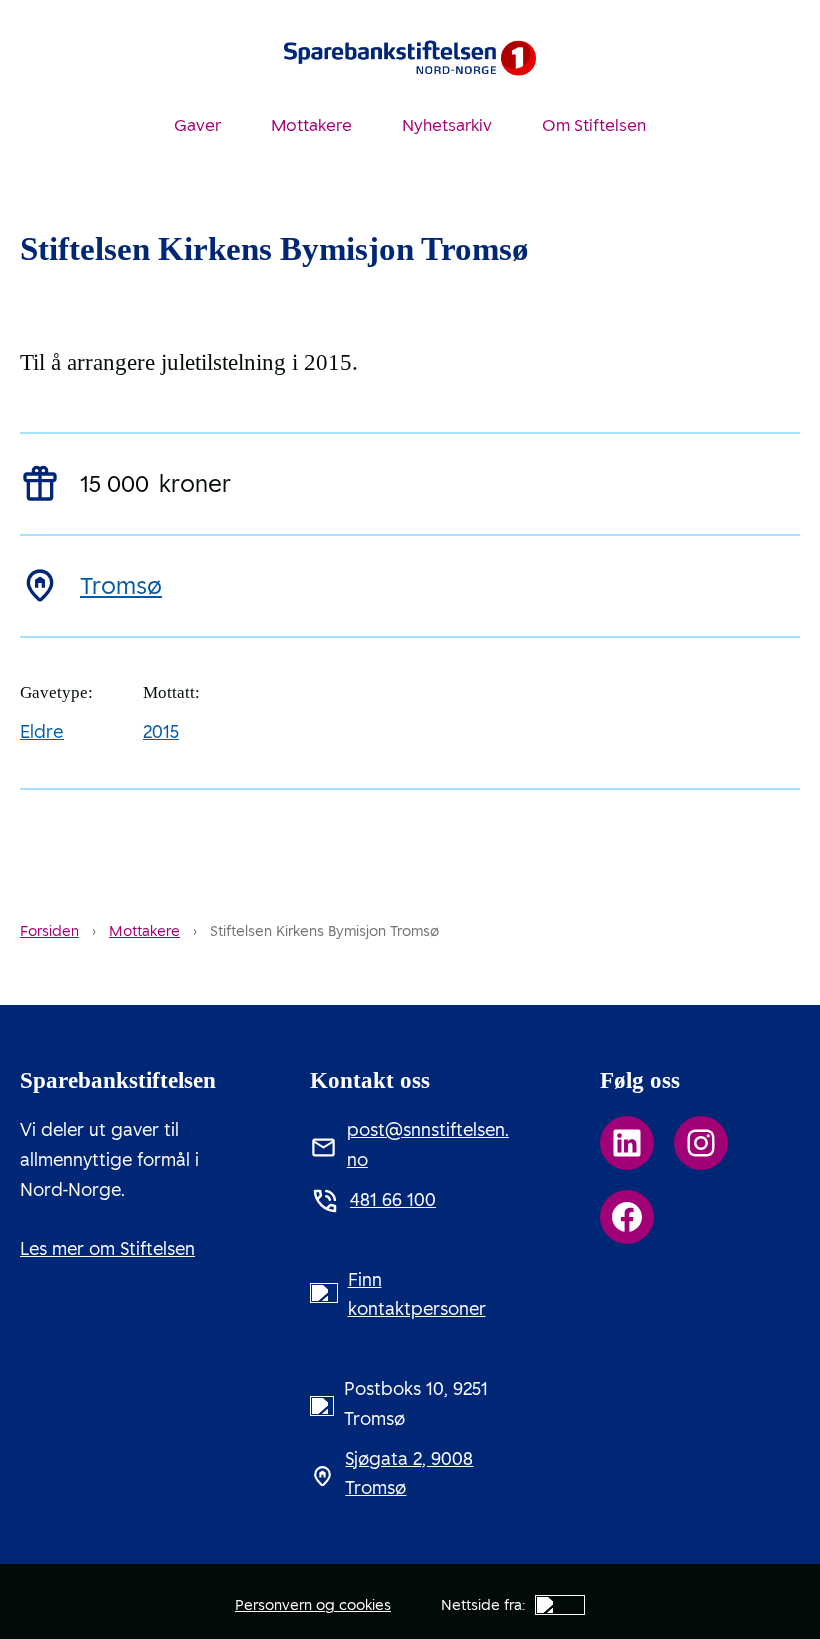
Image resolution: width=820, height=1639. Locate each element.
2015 (161, 732)
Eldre (42, 732)
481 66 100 (393, 1200)
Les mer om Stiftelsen (107, 1249)
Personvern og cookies (313, 1605)
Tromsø (121, 586)
